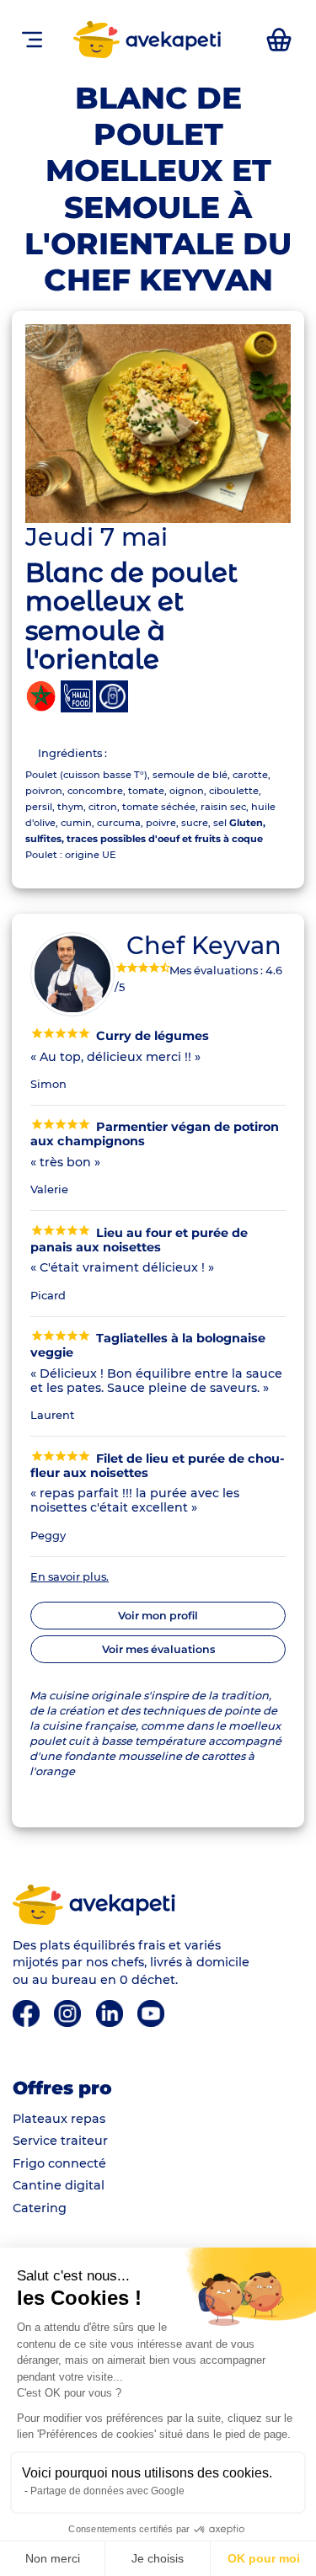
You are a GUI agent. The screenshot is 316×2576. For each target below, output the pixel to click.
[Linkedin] (111, 2013)
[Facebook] (27, 2013)
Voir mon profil (158, 1616)
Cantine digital (59, 2185)
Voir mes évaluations (158, 1649)
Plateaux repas (59, 2119)
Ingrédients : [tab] (72, 753)
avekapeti (174, 40)
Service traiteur (60, 2141)
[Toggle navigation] (32, 39)
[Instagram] (69, 2013)
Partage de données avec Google (107, 2491)
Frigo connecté (59, 2163)
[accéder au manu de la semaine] (279, 40)
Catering (40, 2208)
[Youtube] (151, 2013)
